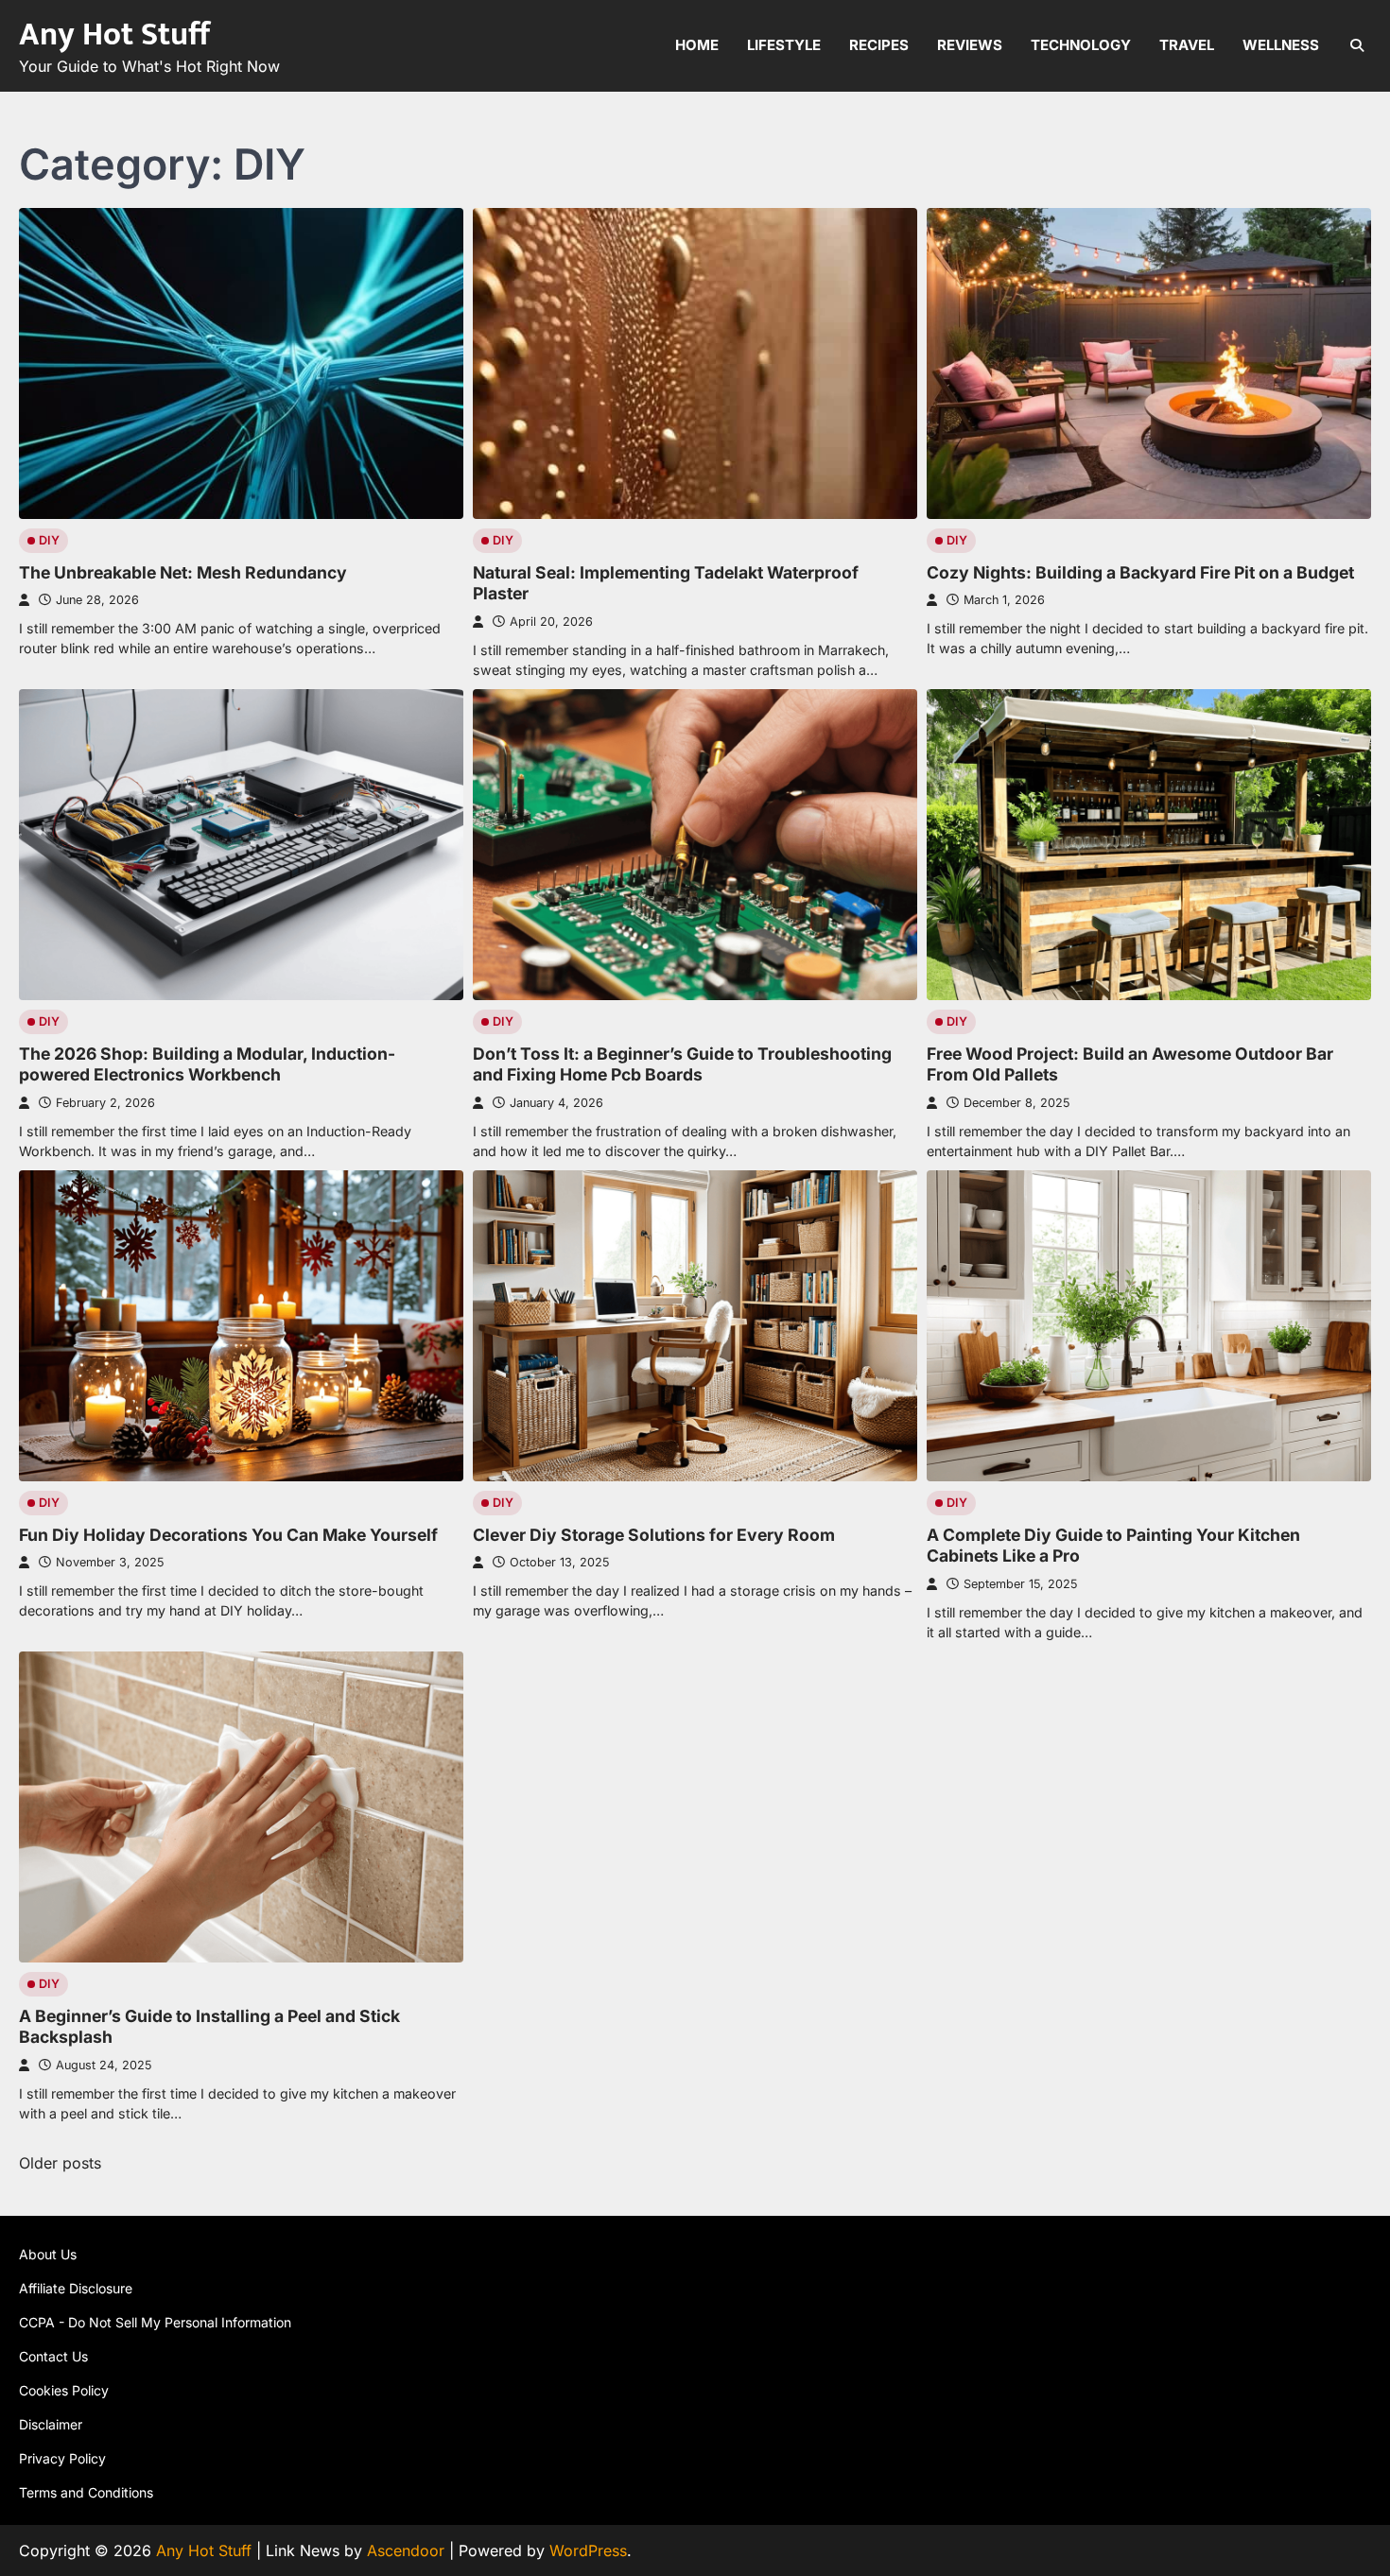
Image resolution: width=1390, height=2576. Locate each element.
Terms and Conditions (86, 2492)
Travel (1187, 45)
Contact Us (53, 2356)
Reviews (970, 45)
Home (697, 45)
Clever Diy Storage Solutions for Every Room (654, 1535)
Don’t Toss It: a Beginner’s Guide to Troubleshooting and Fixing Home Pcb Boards (682, 1064)
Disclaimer (51, 2424)
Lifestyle (784, 45)
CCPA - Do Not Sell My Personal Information (155, 2322)
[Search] (1357, 45)
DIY (49, 540)
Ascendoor (406, 2550)
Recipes (879, 45)
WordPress (588, 2550)
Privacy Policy (62, 2458)
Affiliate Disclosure (76, 2288)
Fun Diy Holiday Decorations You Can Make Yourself (228, 1535)
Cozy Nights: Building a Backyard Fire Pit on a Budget (1140, 572)
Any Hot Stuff (114, 35)
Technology (1081, 45)
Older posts (60, 2163)
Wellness (1281, 45)
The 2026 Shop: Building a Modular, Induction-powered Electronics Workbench (207, 1064)
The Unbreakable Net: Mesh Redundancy (183, 572)
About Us (48, 2254)
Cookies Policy (64, 2390)
